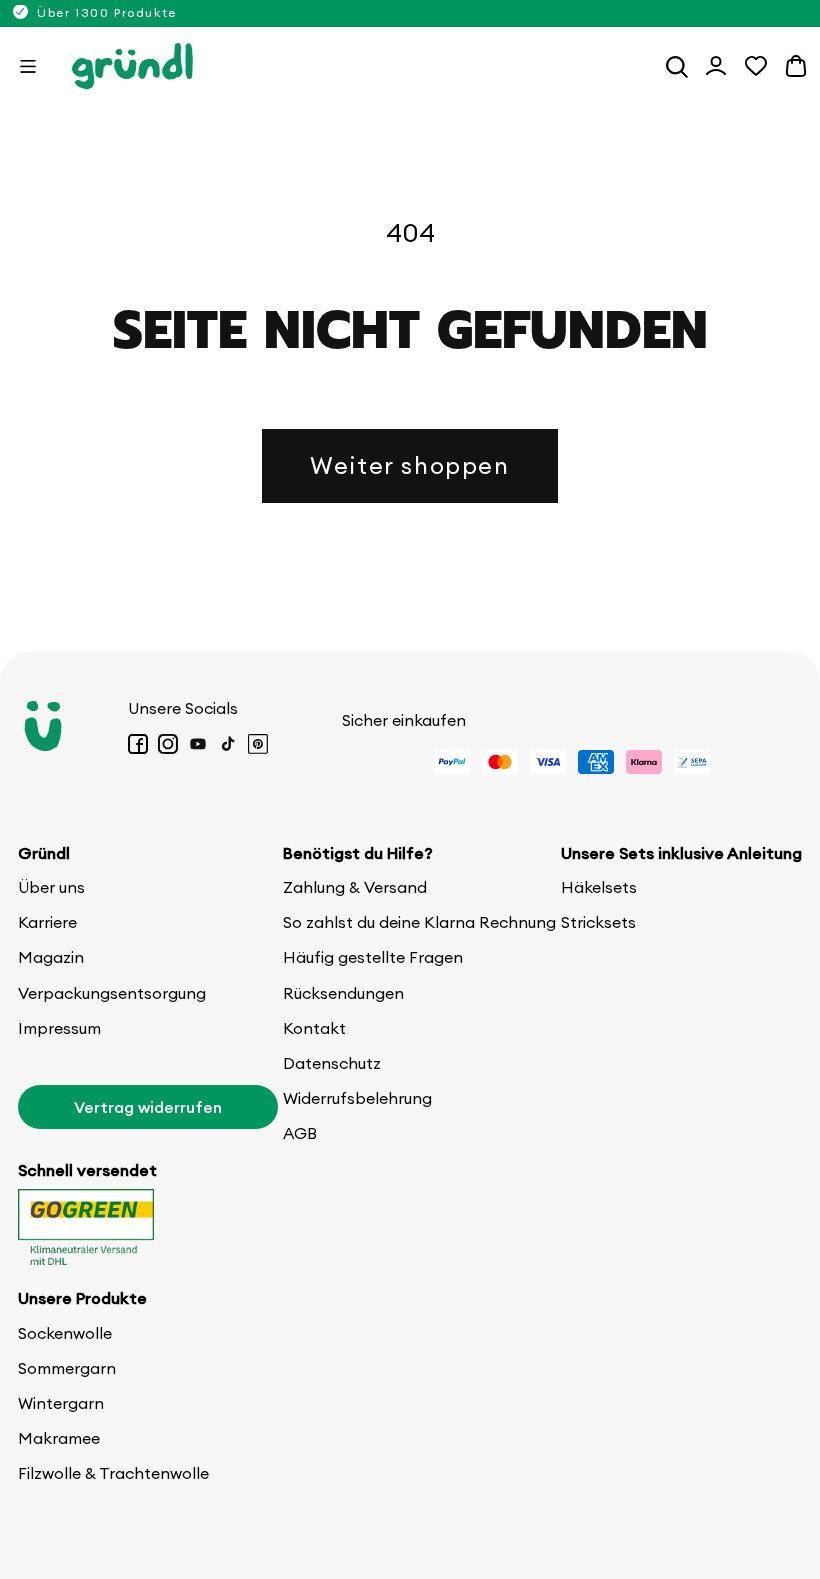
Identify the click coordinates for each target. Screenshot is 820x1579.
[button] (28, 66)
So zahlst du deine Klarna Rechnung (419, 922)
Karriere (47, 922)
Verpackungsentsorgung (112, 993)
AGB (300, 1133)
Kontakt (314, 1028)
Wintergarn (61, 1403)
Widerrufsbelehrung (357, 1098)
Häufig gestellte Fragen (373, 957)
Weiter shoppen (409, 465)
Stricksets (598, 922)
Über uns (51, 887)
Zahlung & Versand (355, 887)
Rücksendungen (343, 993)
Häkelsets (599, 887)
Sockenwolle (65, 1333)
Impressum (59, 1028)
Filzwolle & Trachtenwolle (113, 1473)
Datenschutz (332, 1063)
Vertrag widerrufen (148, 1107)
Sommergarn (67, 1368)
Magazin (51, 957)
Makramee (59, 1438)
